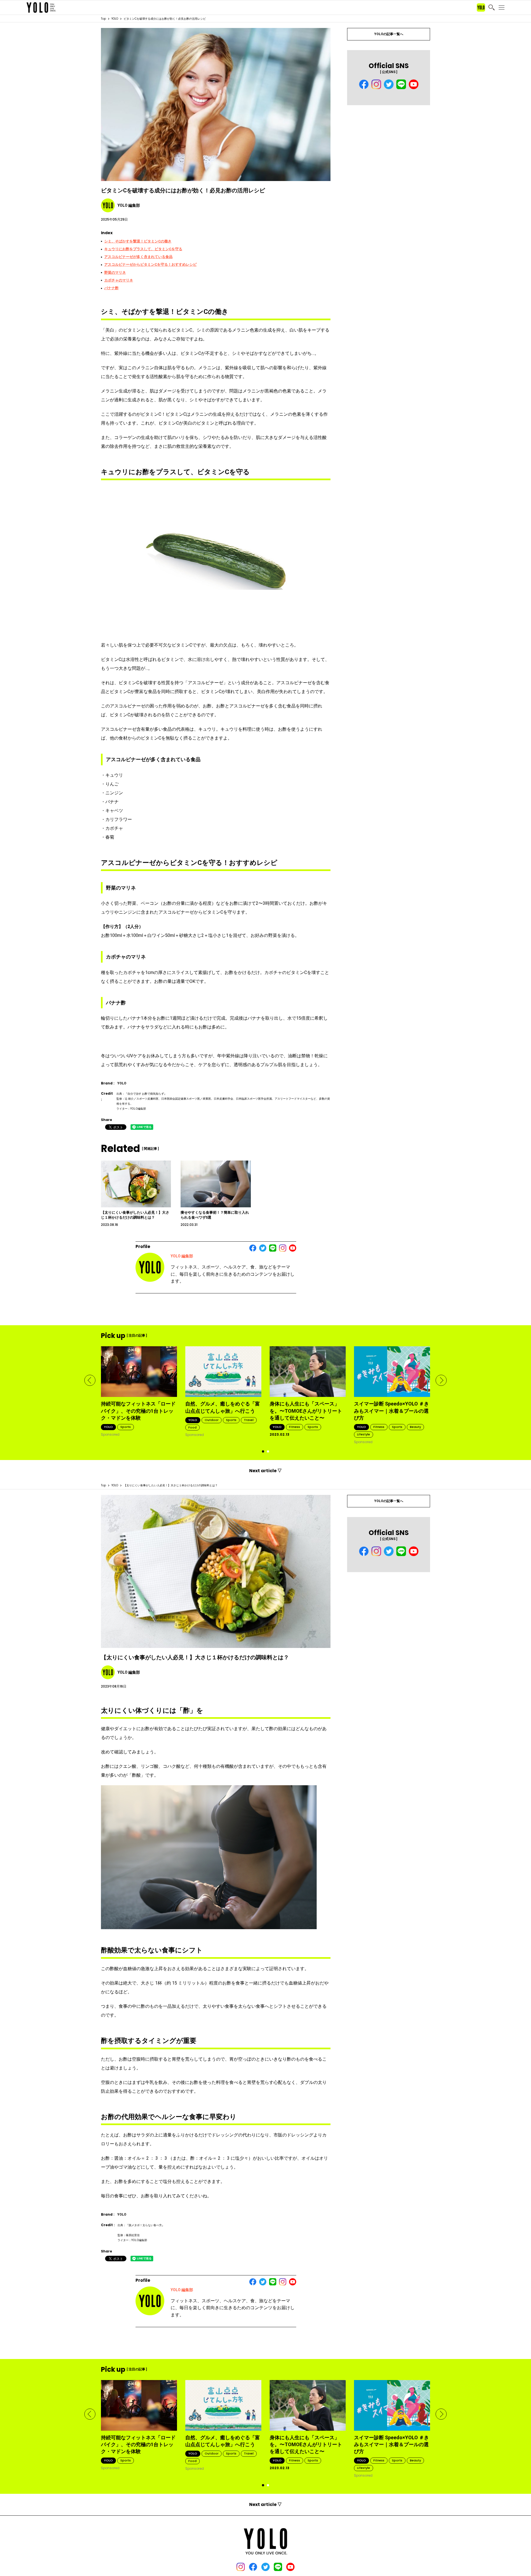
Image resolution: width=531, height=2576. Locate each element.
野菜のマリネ (115, 272)
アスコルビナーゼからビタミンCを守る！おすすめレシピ (150, 264)
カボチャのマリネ (119, 280)
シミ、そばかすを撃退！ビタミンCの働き (138, 241)
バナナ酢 (111, 288)
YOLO (115, 19)
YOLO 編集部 (182, 1256)
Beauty (415, 1427)
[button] (90, 1380)
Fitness (295, 1427)
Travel (249, 1420)
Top (103, 19)
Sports (126, 1427)
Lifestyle (364, 1434)
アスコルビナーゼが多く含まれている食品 (138, 257)
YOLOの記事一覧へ (389, 34)
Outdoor (212, 1420)
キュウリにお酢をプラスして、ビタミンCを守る (143, 249)
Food (192, 1427)
